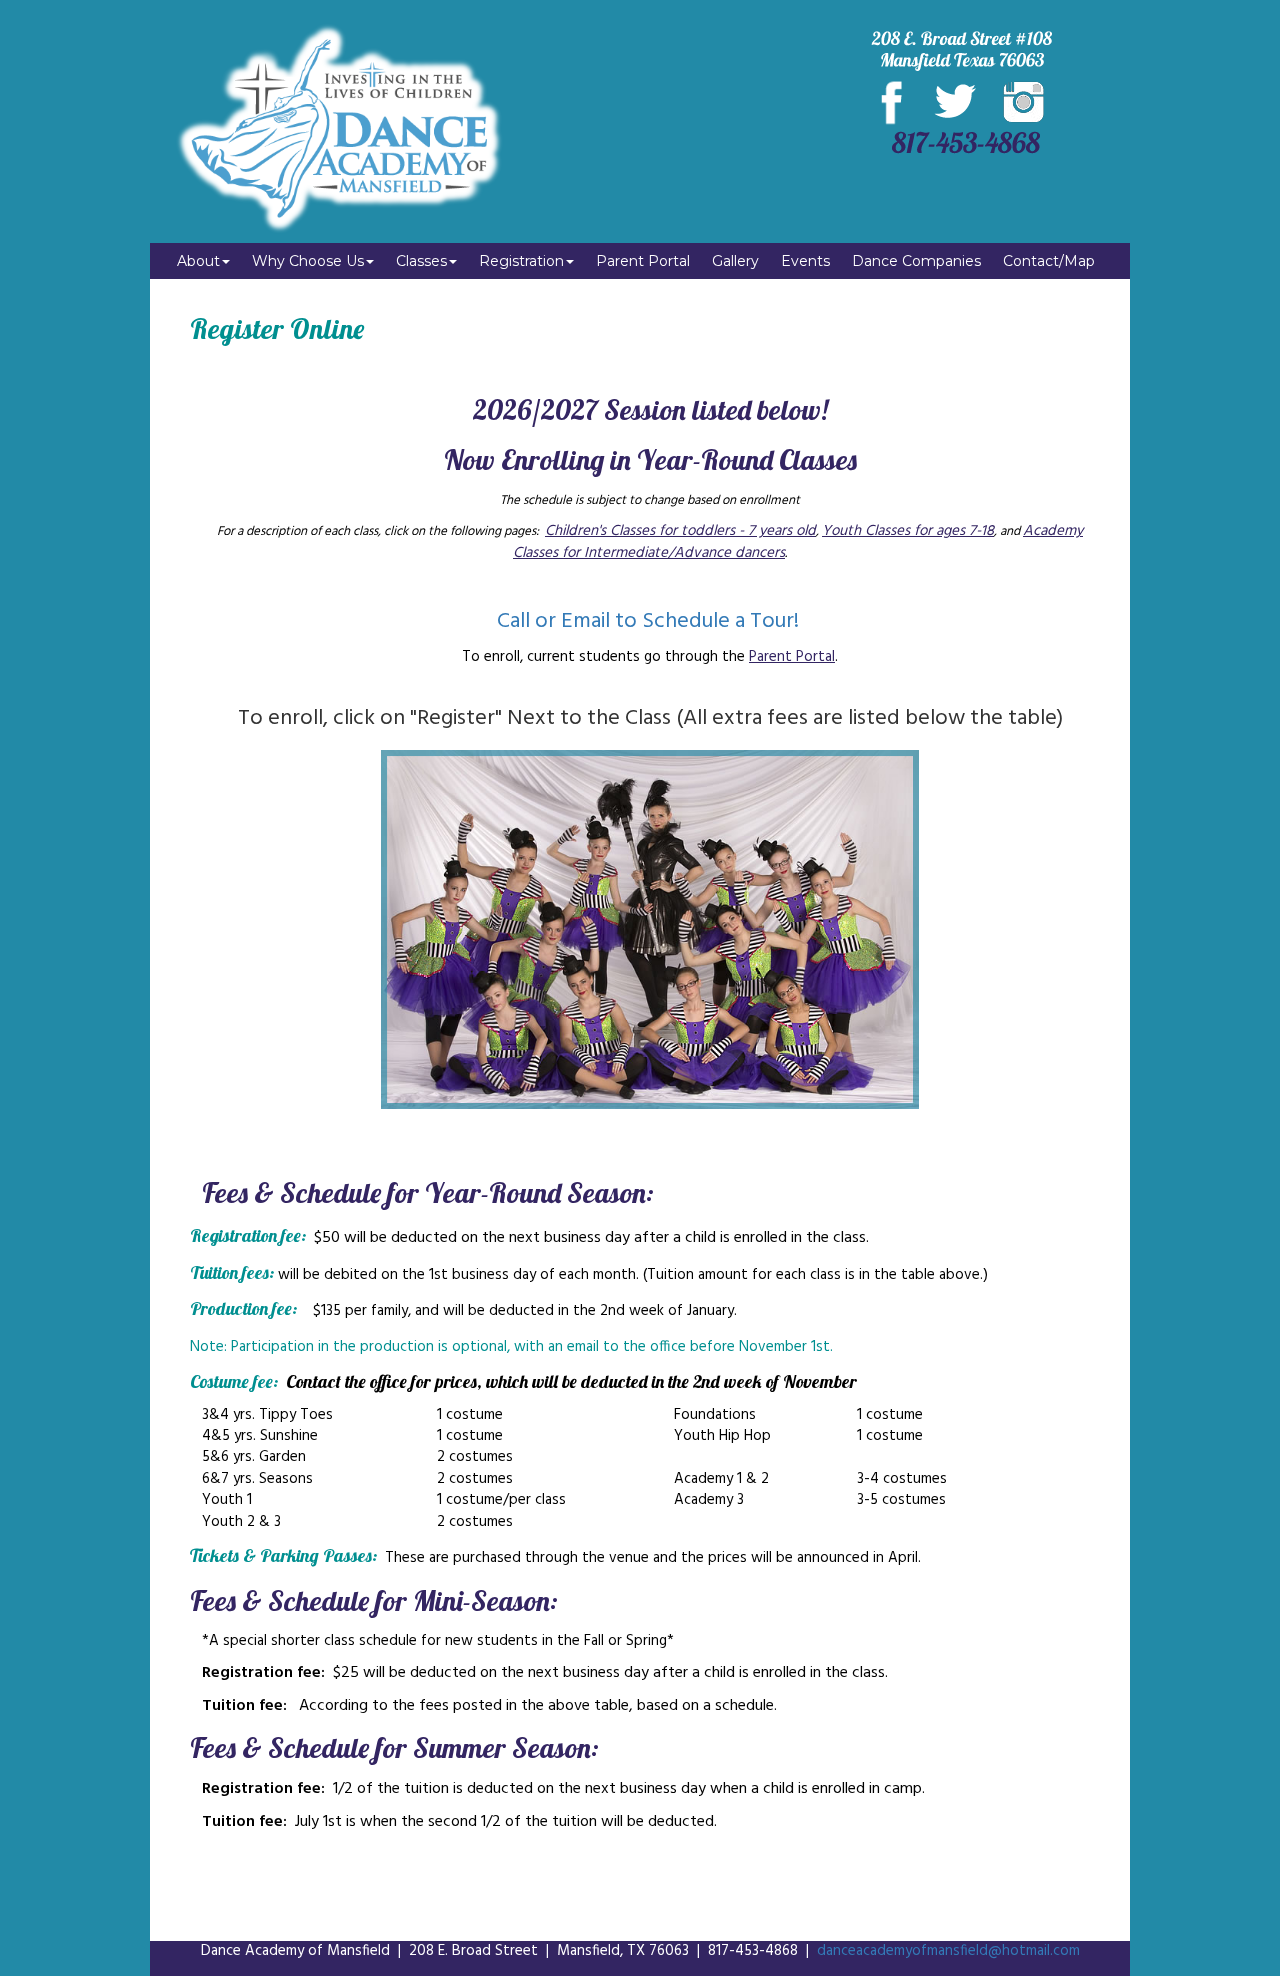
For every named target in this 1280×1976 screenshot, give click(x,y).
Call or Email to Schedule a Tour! (650, 621)
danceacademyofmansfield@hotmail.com (948, 1951)
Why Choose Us (308, 261)
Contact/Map (1049, 261)
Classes (421, 261)
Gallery (735, 261)
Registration (521, 261)
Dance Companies (916, 261)
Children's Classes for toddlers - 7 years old (680, 531)
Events (805, 261)
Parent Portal (643, 261)
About (198, 261)
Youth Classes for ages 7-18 (908, 531)
